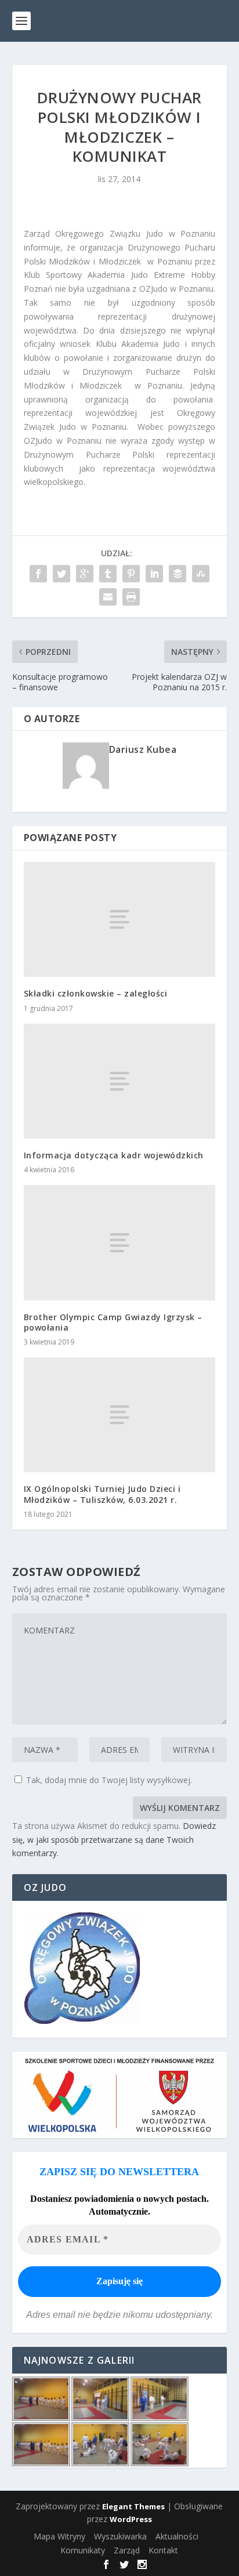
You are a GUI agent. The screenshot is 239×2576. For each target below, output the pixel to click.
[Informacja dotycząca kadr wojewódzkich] (120, 1081)
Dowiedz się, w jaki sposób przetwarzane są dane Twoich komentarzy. (114, 1840)
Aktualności (177, 2536)
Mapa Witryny (59, 2536)
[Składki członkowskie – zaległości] (120, 919)
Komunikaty (83, 2550)
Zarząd (127, 2550)
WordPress (131, 2519)
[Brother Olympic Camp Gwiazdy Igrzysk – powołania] (120, 1242)
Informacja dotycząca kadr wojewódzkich (114, 1155)
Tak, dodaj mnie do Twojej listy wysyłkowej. (108, 1780)
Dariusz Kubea (143, 749)
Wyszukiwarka (120, 2536)
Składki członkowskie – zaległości (96, 993)
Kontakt (163, 2550)
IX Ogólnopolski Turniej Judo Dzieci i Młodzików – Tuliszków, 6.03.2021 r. (102, 1494)
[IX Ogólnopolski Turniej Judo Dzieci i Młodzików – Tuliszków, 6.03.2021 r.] (120, 1415)
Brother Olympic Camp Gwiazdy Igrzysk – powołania (113, 1322)
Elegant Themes (133, 2506)
